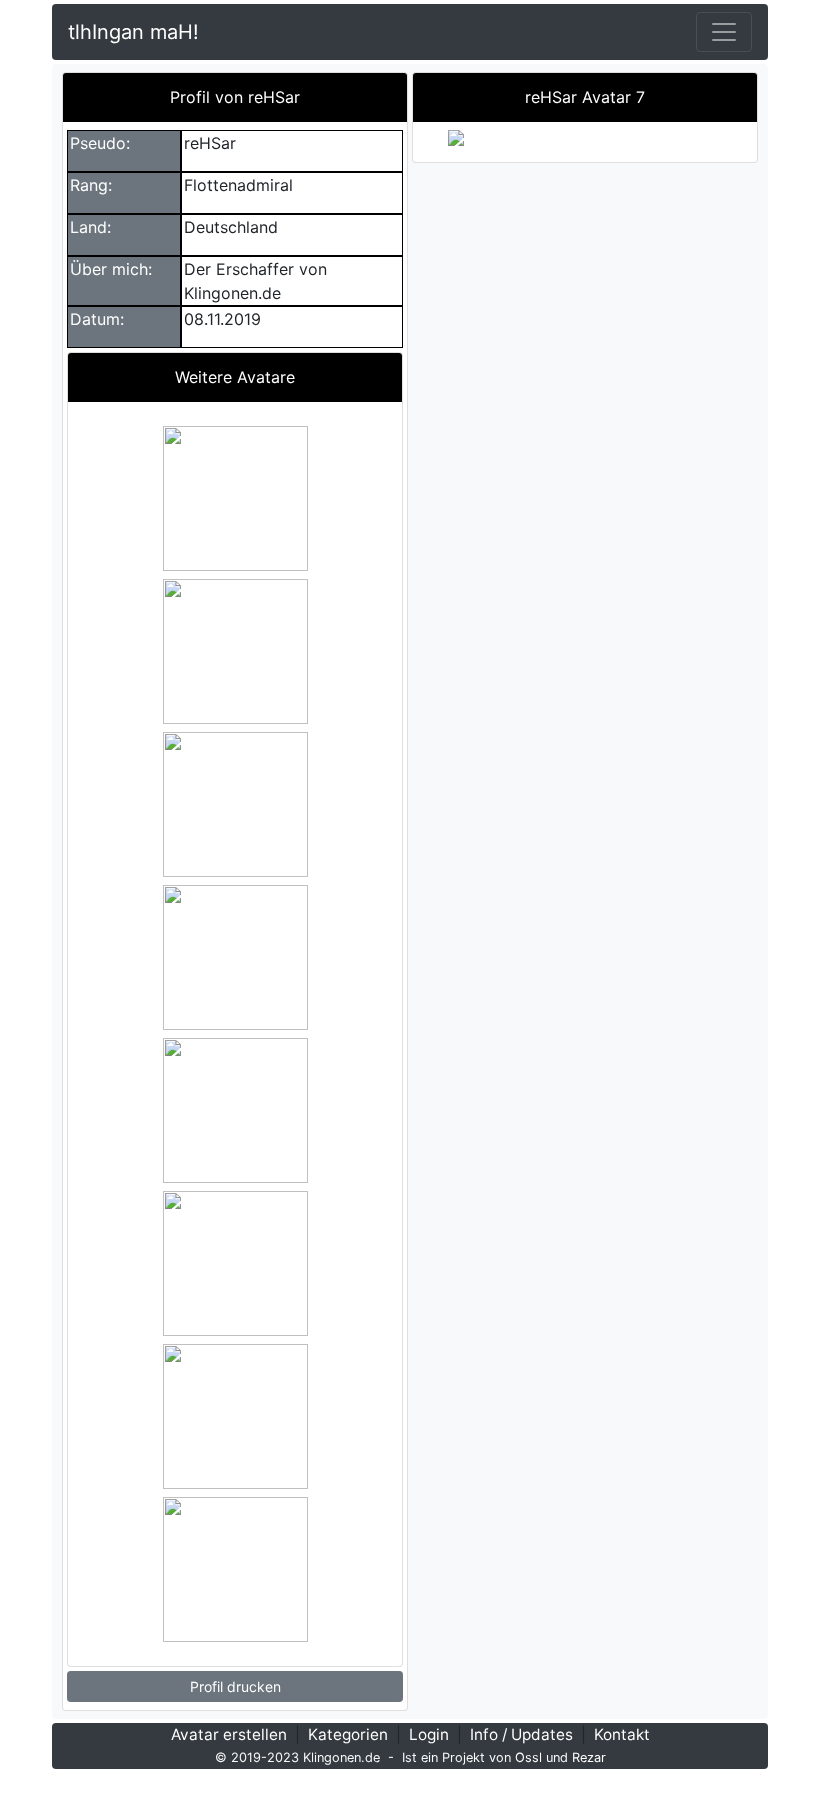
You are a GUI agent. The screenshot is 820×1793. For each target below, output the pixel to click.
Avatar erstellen (229, 1734)
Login (429, 1734)
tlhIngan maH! (133, 32)
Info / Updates (521, 1734)
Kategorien (348, 1734)
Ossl (528, 1757)
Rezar (589, 1757)
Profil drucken (235, 1686)
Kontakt (622, 1734)
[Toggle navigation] (724, 32)
